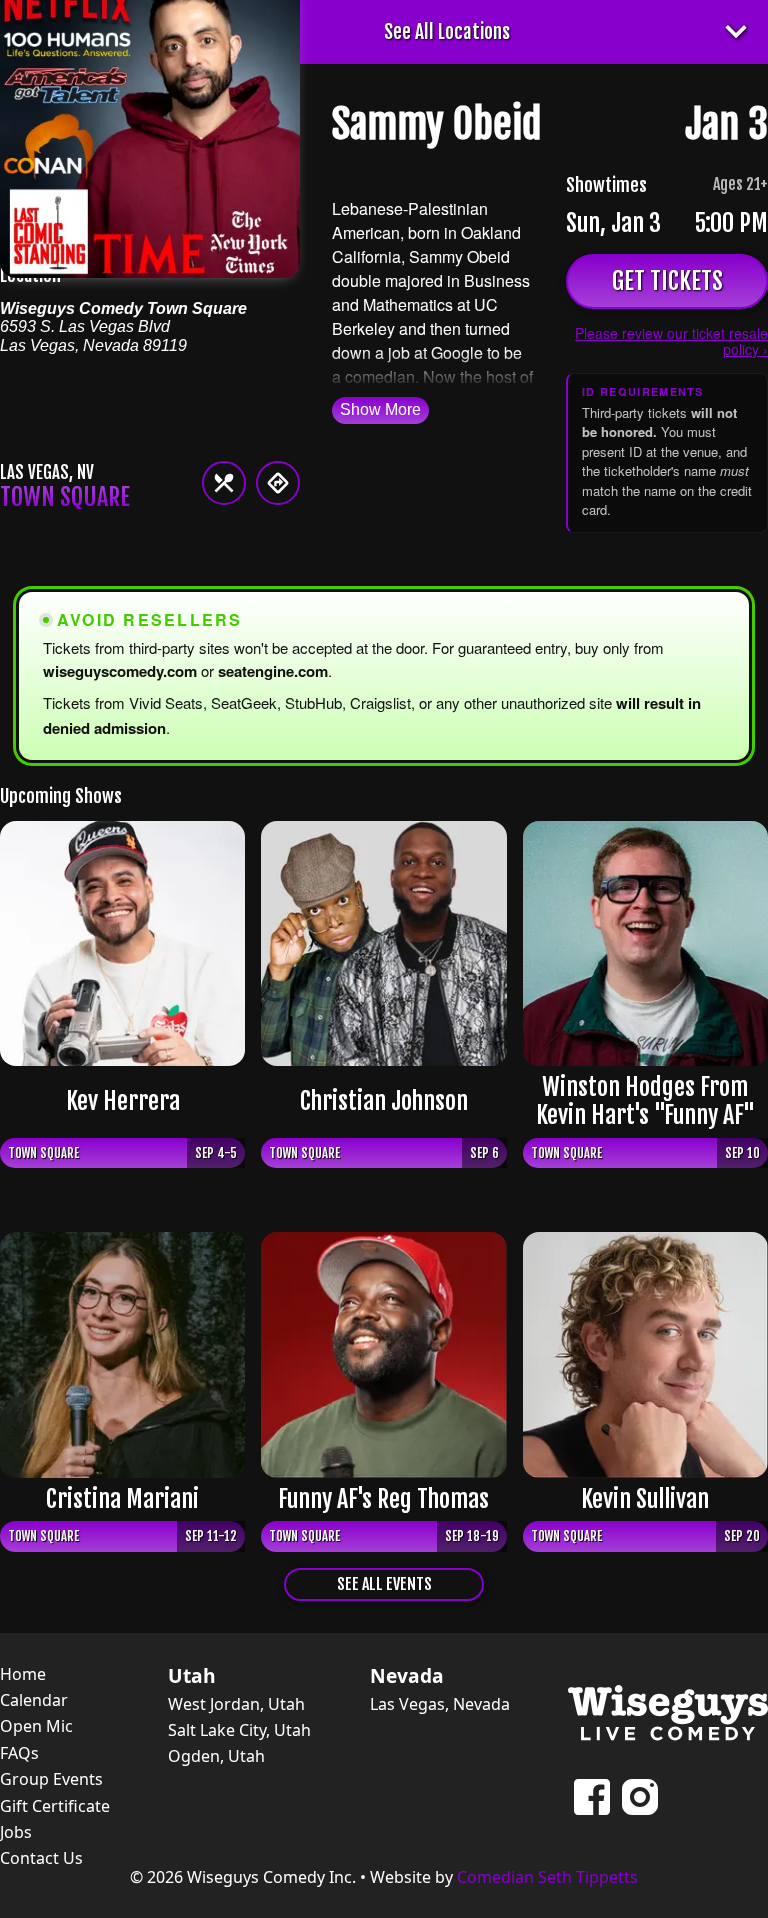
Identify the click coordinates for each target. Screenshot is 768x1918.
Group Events (51, 1779)
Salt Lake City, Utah (239, 1730)
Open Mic (36, 1726)
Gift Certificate (55, 1806)
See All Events (384, 1584)
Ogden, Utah (216, 1756)
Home (23, 1674)
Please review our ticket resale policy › (671, 341)
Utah (192, 1676)
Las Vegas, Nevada (440, 1704)
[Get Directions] (278, 483)
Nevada (407, 1676)
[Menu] (224, 483)
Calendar (34, 1700)
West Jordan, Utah (236, 1704)
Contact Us (41, 1858)
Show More (380, 409)
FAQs (19, 1753)
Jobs (16, 1832)
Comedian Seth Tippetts (547, 1877)
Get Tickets (667, 281)
